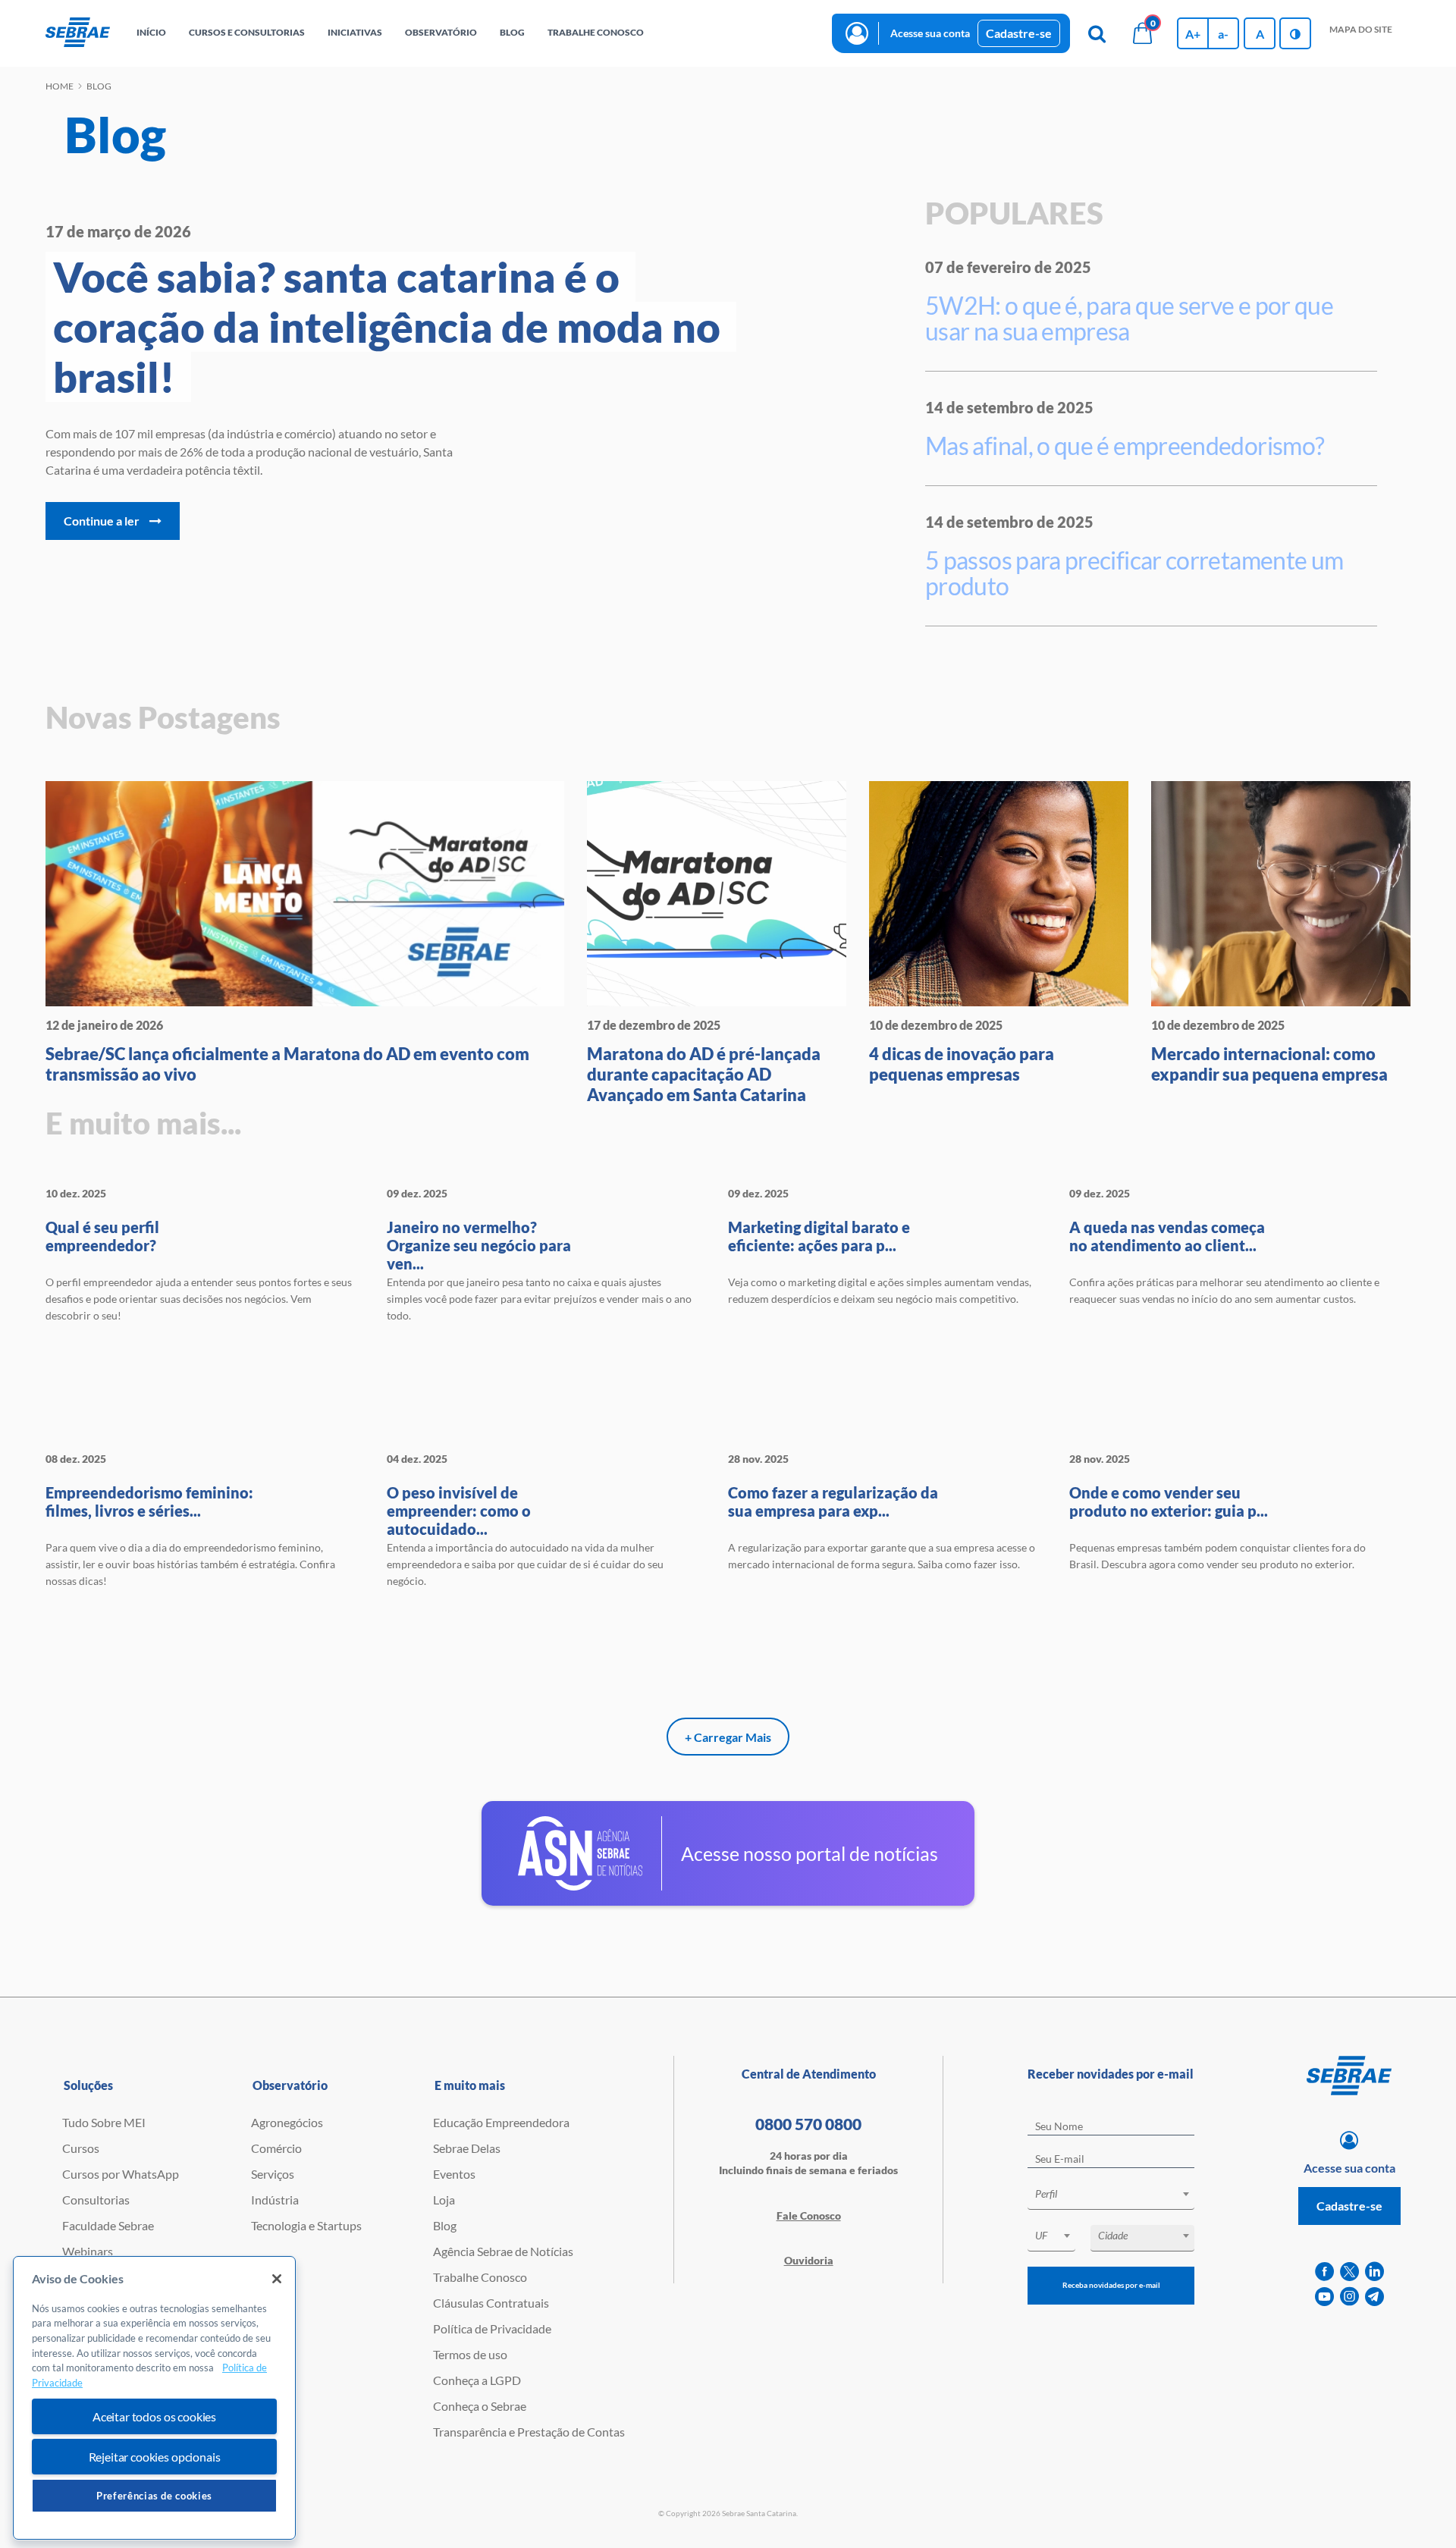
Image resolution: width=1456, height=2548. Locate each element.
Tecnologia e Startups (306, 2225)
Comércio (276, 2148)
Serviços (273, 2174)
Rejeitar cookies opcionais (155, 2457)
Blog (445, 2225)
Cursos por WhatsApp (121, 2174)
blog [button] (512, 32)
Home (60, 86)
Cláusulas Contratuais (491, 2303)
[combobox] (1111, 2197)
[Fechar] (277, 2279)
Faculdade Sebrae (108, 2225)
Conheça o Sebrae (480, 2406)
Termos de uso (470, 2354)
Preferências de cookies (154, 2496)
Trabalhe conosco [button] (596, 32)
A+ (1193, 34)
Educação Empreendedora (501, 2122)
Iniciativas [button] (355, 32)
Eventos (454, 2174)
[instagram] (1349, 2297)
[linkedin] (1374, 2272)
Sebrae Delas (467, 2148)
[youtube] (1324, 2297)
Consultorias (96, 2200)
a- (1223, 34)
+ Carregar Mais (728, 1737)
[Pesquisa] (1097, 33)
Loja (444, 2200)
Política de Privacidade (492, 2328)
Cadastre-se (1019, 33)
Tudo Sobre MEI (104, 2122)
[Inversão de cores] (1295, 33)
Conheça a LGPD (477, 2380)
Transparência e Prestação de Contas (529, 2432)
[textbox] (1119, 2194)
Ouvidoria (809, 2260)
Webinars (88, 2251)
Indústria (275, 2200)
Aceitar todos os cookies (154, 2416)
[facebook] (1324, 2272)
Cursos (81, 2148)
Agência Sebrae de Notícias (503, 2251)
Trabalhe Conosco (480, 2277)
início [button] (151, 32)
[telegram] (1374, 2297)
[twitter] (1349, 2272)
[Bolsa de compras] (1142, 33)
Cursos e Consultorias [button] (247, 32)
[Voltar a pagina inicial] (78, 33)
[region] (154, 2398)
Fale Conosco (809, 2215)
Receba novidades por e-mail (1111, 2285)
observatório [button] (441, 32)
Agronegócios (287, 2122)
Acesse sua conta (930, 33)
